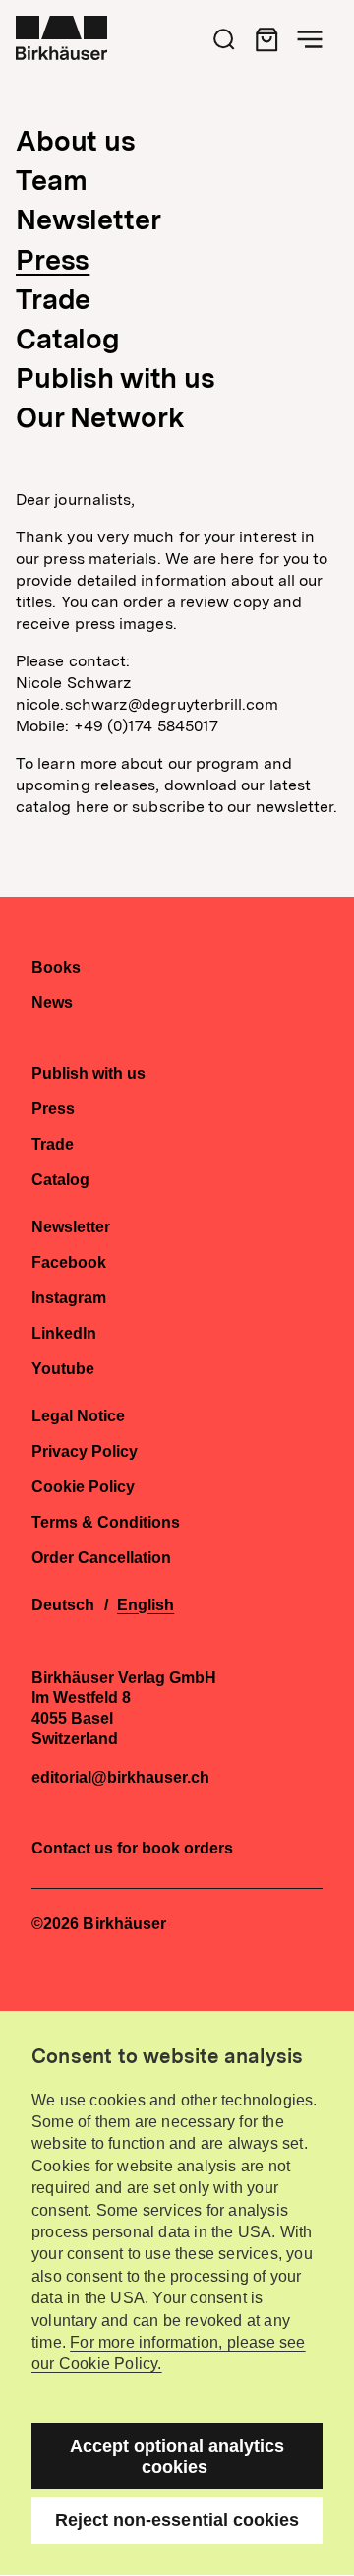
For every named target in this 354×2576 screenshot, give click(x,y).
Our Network (100, 417)
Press (53, 260)
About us (76, 141)
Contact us (72, 1848)
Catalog (68, 339)
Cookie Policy (83, 1487)
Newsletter (88, 220)
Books (56, 968)
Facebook (69, 1263)
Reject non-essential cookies (177, 2520)
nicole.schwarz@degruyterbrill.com (147, 704)
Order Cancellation (101, 1558)
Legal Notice (78, 1416)
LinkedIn (64, 1334)
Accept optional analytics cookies (177, 2456)
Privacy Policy (85, 1452)
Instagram (69, 1298)
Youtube (63, 1369)
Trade (53, 299)
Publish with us (116, 378)
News (52, 1003)
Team (51, 180)
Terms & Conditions (106, 1523)
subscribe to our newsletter (233, 807)
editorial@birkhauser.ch (120, 1778)
